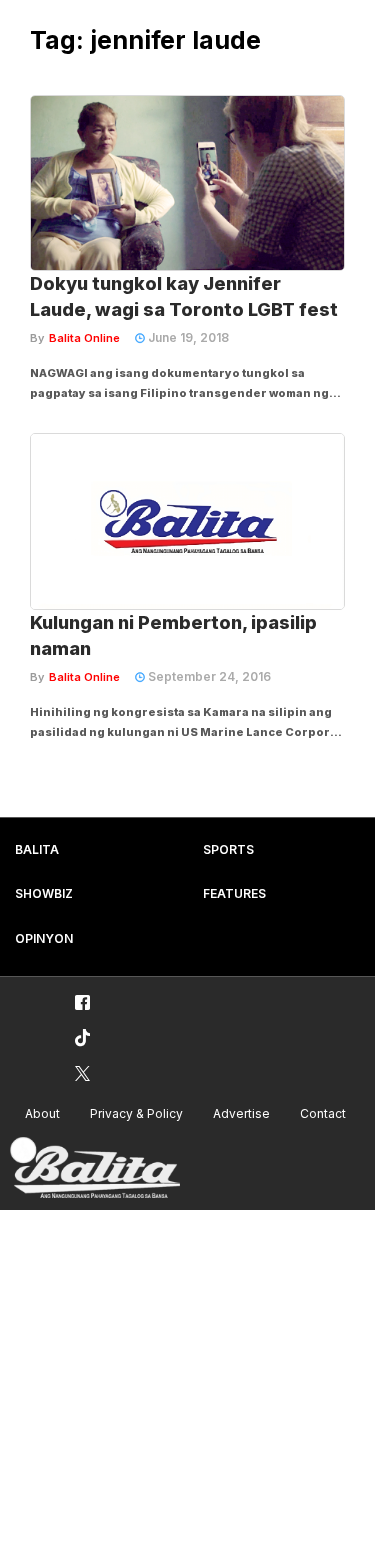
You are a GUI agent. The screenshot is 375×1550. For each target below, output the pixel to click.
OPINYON (44, 938)
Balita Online (84, 338)
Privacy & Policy (136, 1113)
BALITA (37, 849)
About (42, 1113)
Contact (323, 1113)
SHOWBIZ (44, 893)
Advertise (241, 1113)
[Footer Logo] (95, 1168)
